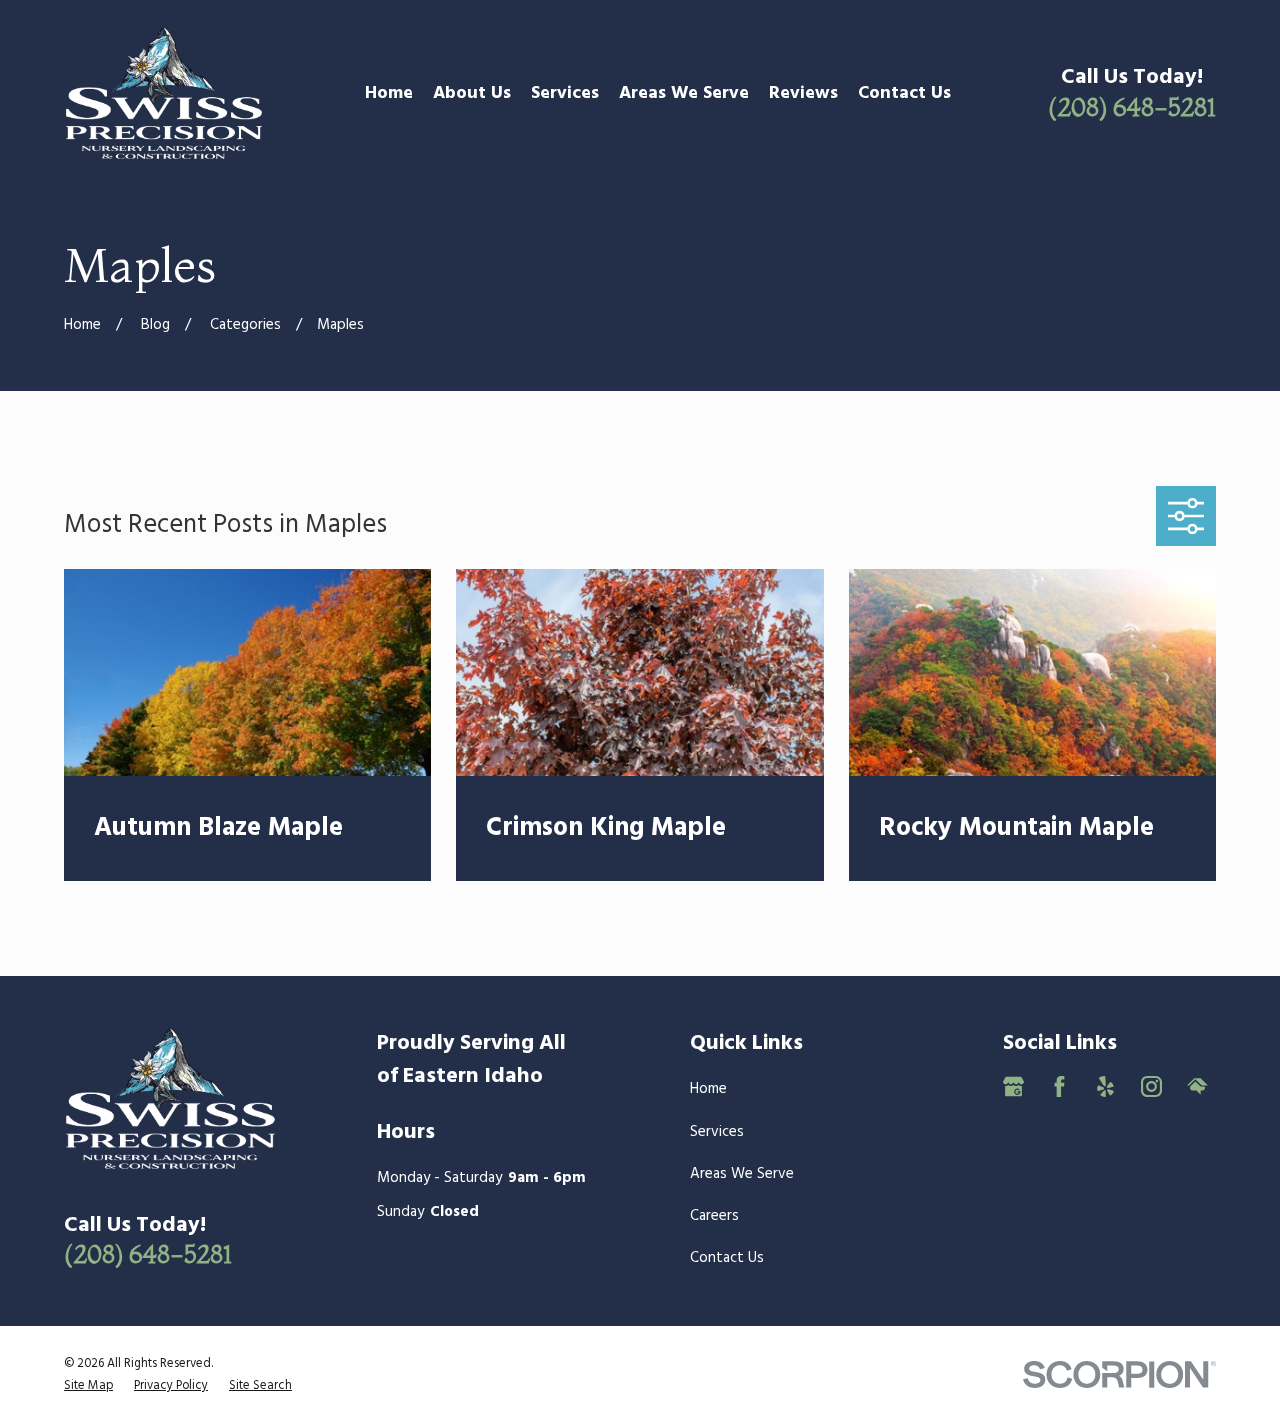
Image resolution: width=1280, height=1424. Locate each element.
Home (708, 1089)
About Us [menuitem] (472, 93)
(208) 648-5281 (1132, 107)
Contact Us (727, 1258)
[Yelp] (1105, 1086)
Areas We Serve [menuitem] (684, 93)
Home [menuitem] (389, 93)
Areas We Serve (742, 1174)
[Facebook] (1059, 1086)
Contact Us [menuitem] (904, 93)
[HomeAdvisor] (1197, 1086)
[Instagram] (1151, 1086)
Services (717, 1132)
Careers (714, 1216)
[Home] (164, 94)
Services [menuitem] (565, 93)
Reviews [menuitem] (803, 93)
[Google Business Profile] (1013, 1086)
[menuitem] (88, 1386)
